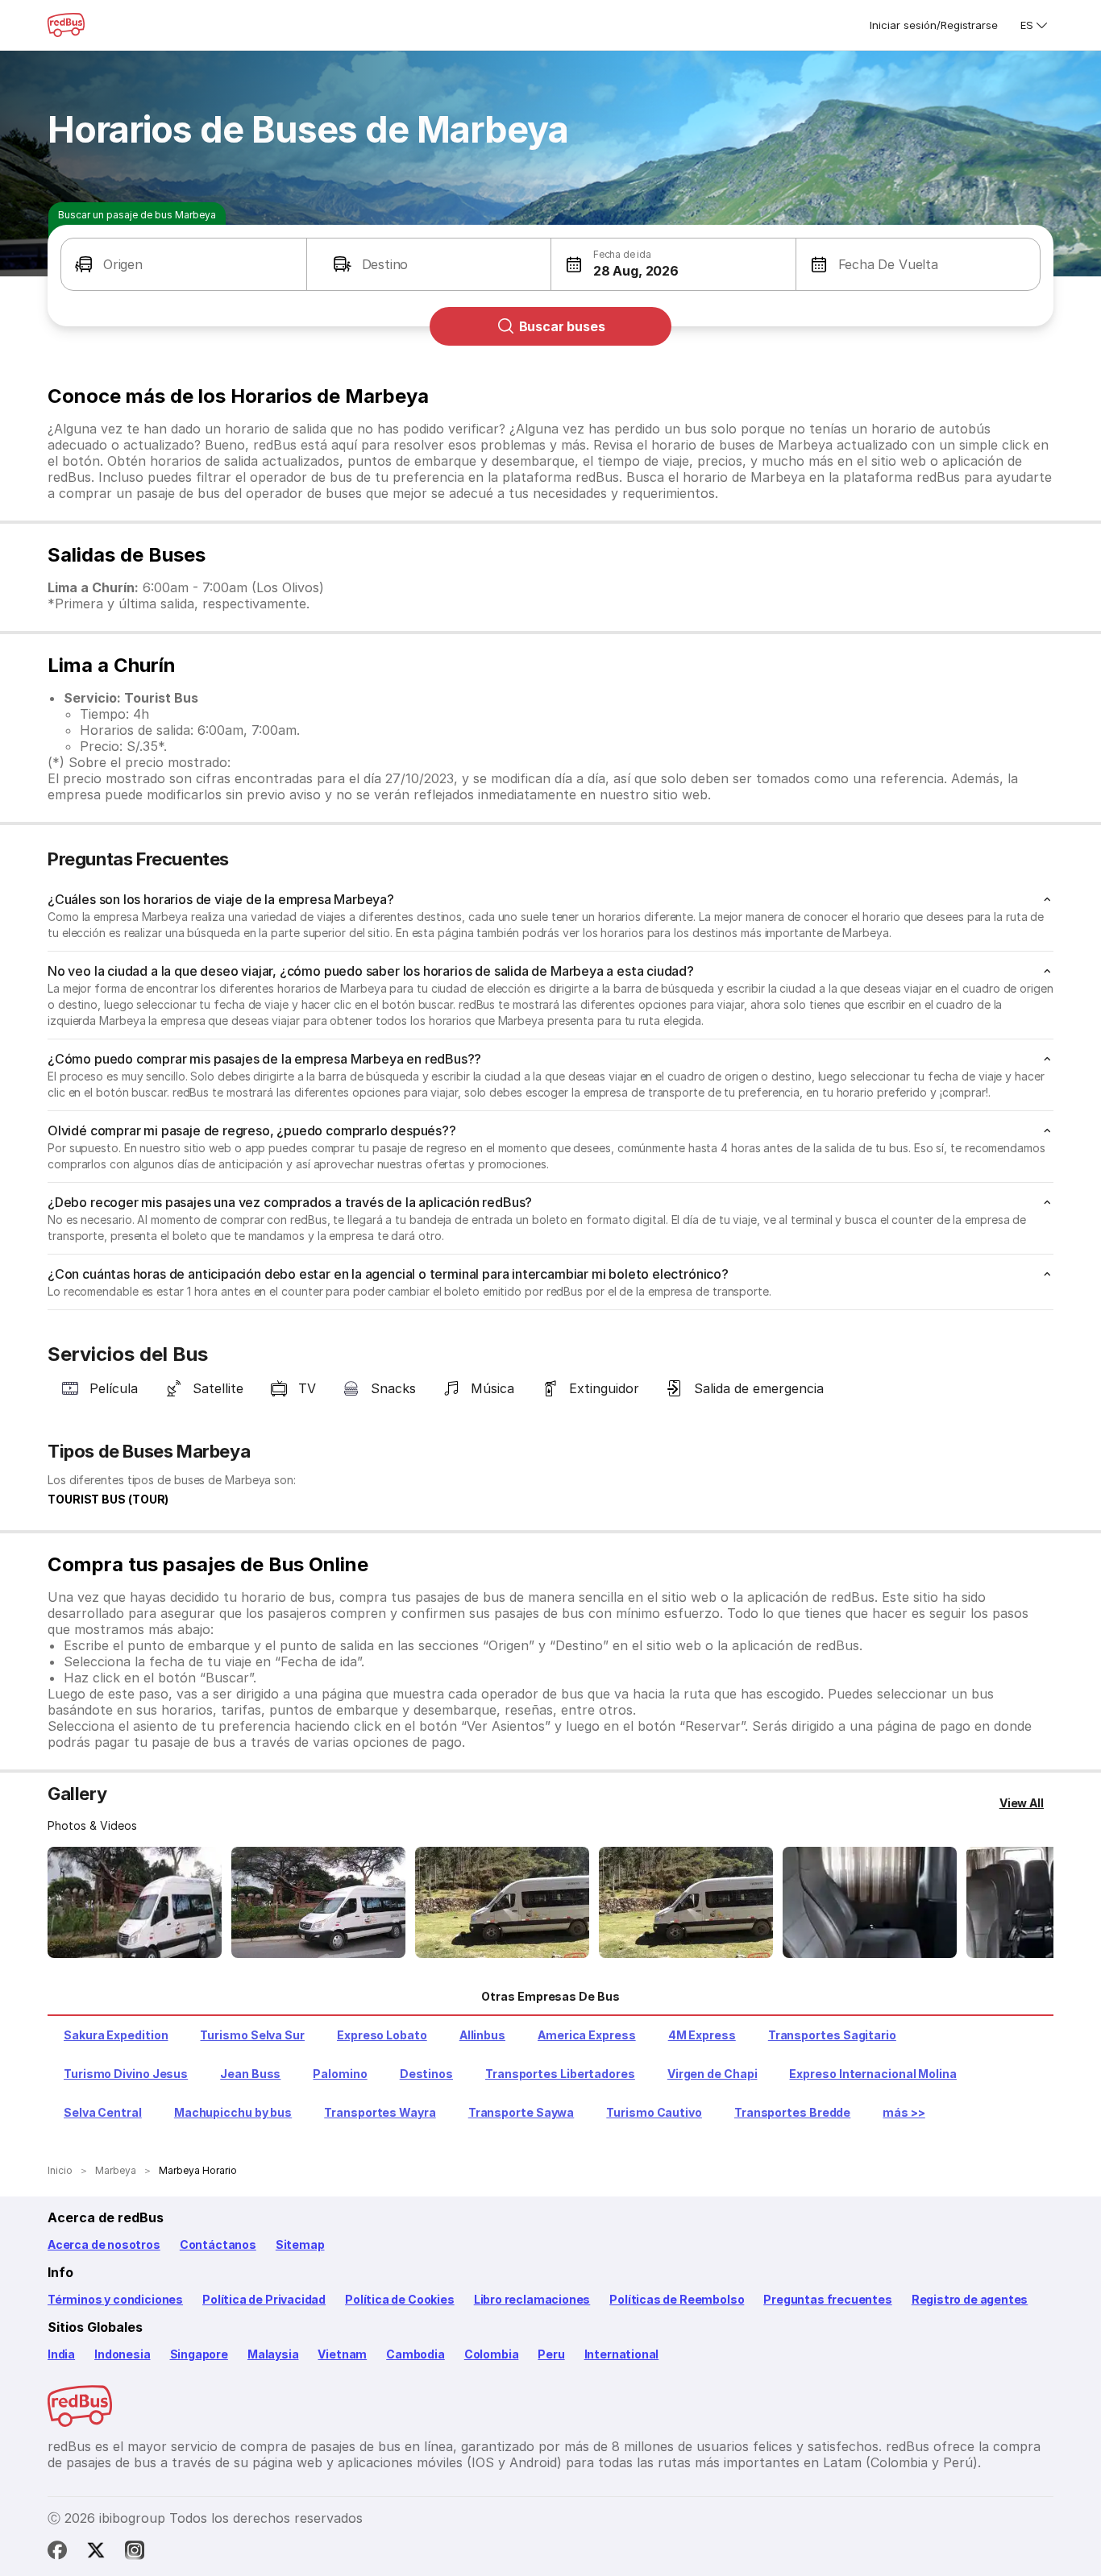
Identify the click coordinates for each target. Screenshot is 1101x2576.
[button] (184, 264)
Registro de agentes (970, 2299)
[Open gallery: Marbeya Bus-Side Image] (502, 1902)
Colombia (492, 2354)
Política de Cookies (400, 2299)
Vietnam (342, 2354)
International (622, 2354)
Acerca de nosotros (104, 2244)
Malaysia (273, 2354)
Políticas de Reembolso (677, 2299)
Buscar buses (562, 326)
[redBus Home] (66, 25)
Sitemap (300, 2244)
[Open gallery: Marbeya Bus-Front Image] (135, 1902)
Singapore (199, 2354)
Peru (551, 2354)
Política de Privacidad (264, 2299)
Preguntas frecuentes (827, 2299)
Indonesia (122, 2354)
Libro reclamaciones (532, 2299)
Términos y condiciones (115, 2299)
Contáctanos (218, 2244)
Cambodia (415, 2354)
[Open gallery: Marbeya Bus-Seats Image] (870, 1902)
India (61, 2354)
